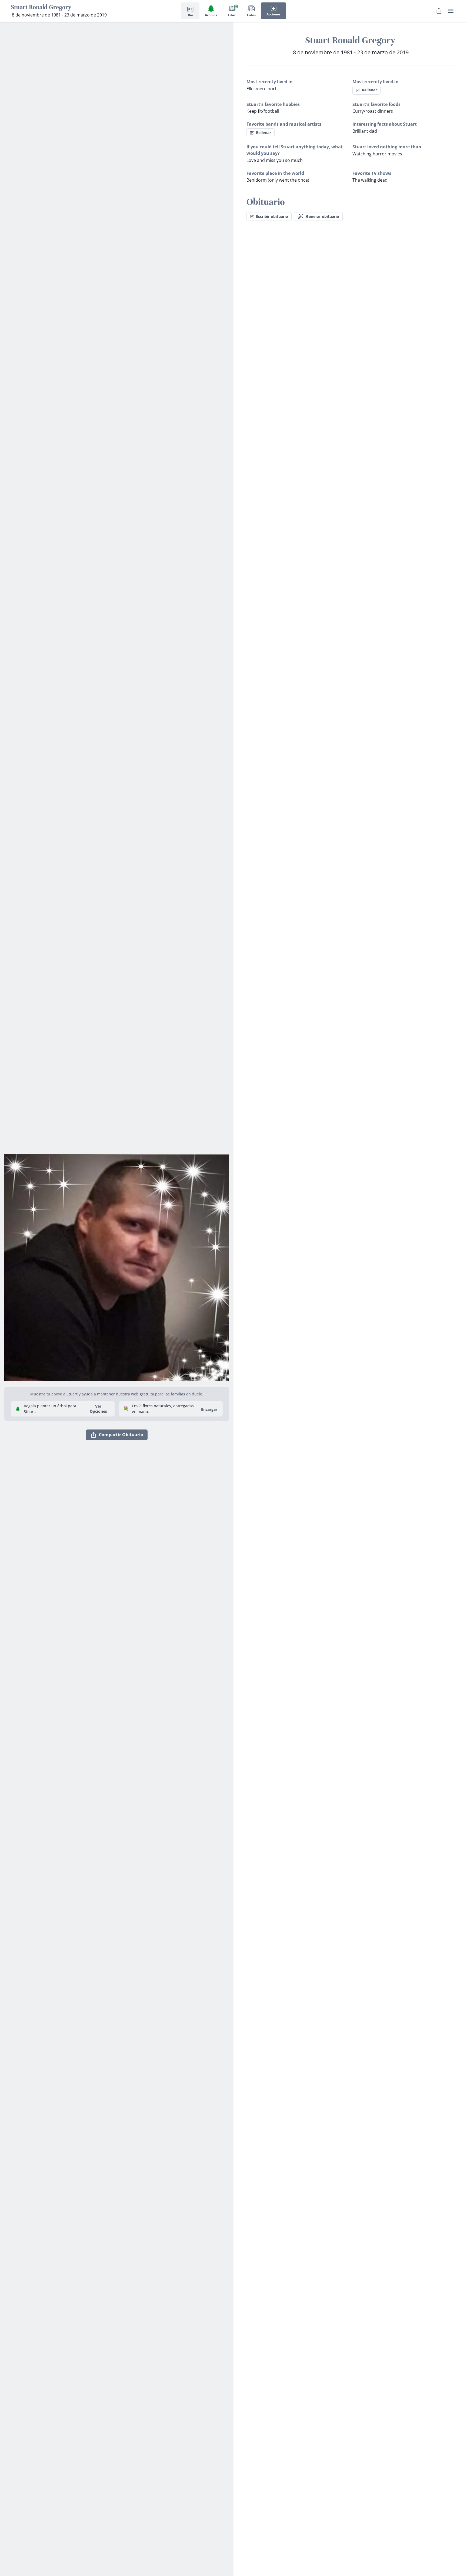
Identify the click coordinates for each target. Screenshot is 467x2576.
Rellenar (369, 90)
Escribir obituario (272, 216)
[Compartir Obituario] (439, 11)
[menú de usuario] (451, 11)
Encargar (209, 1409)
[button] (117, 1266)
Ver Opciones (98, 1409)
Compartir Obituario (121, 1435)
